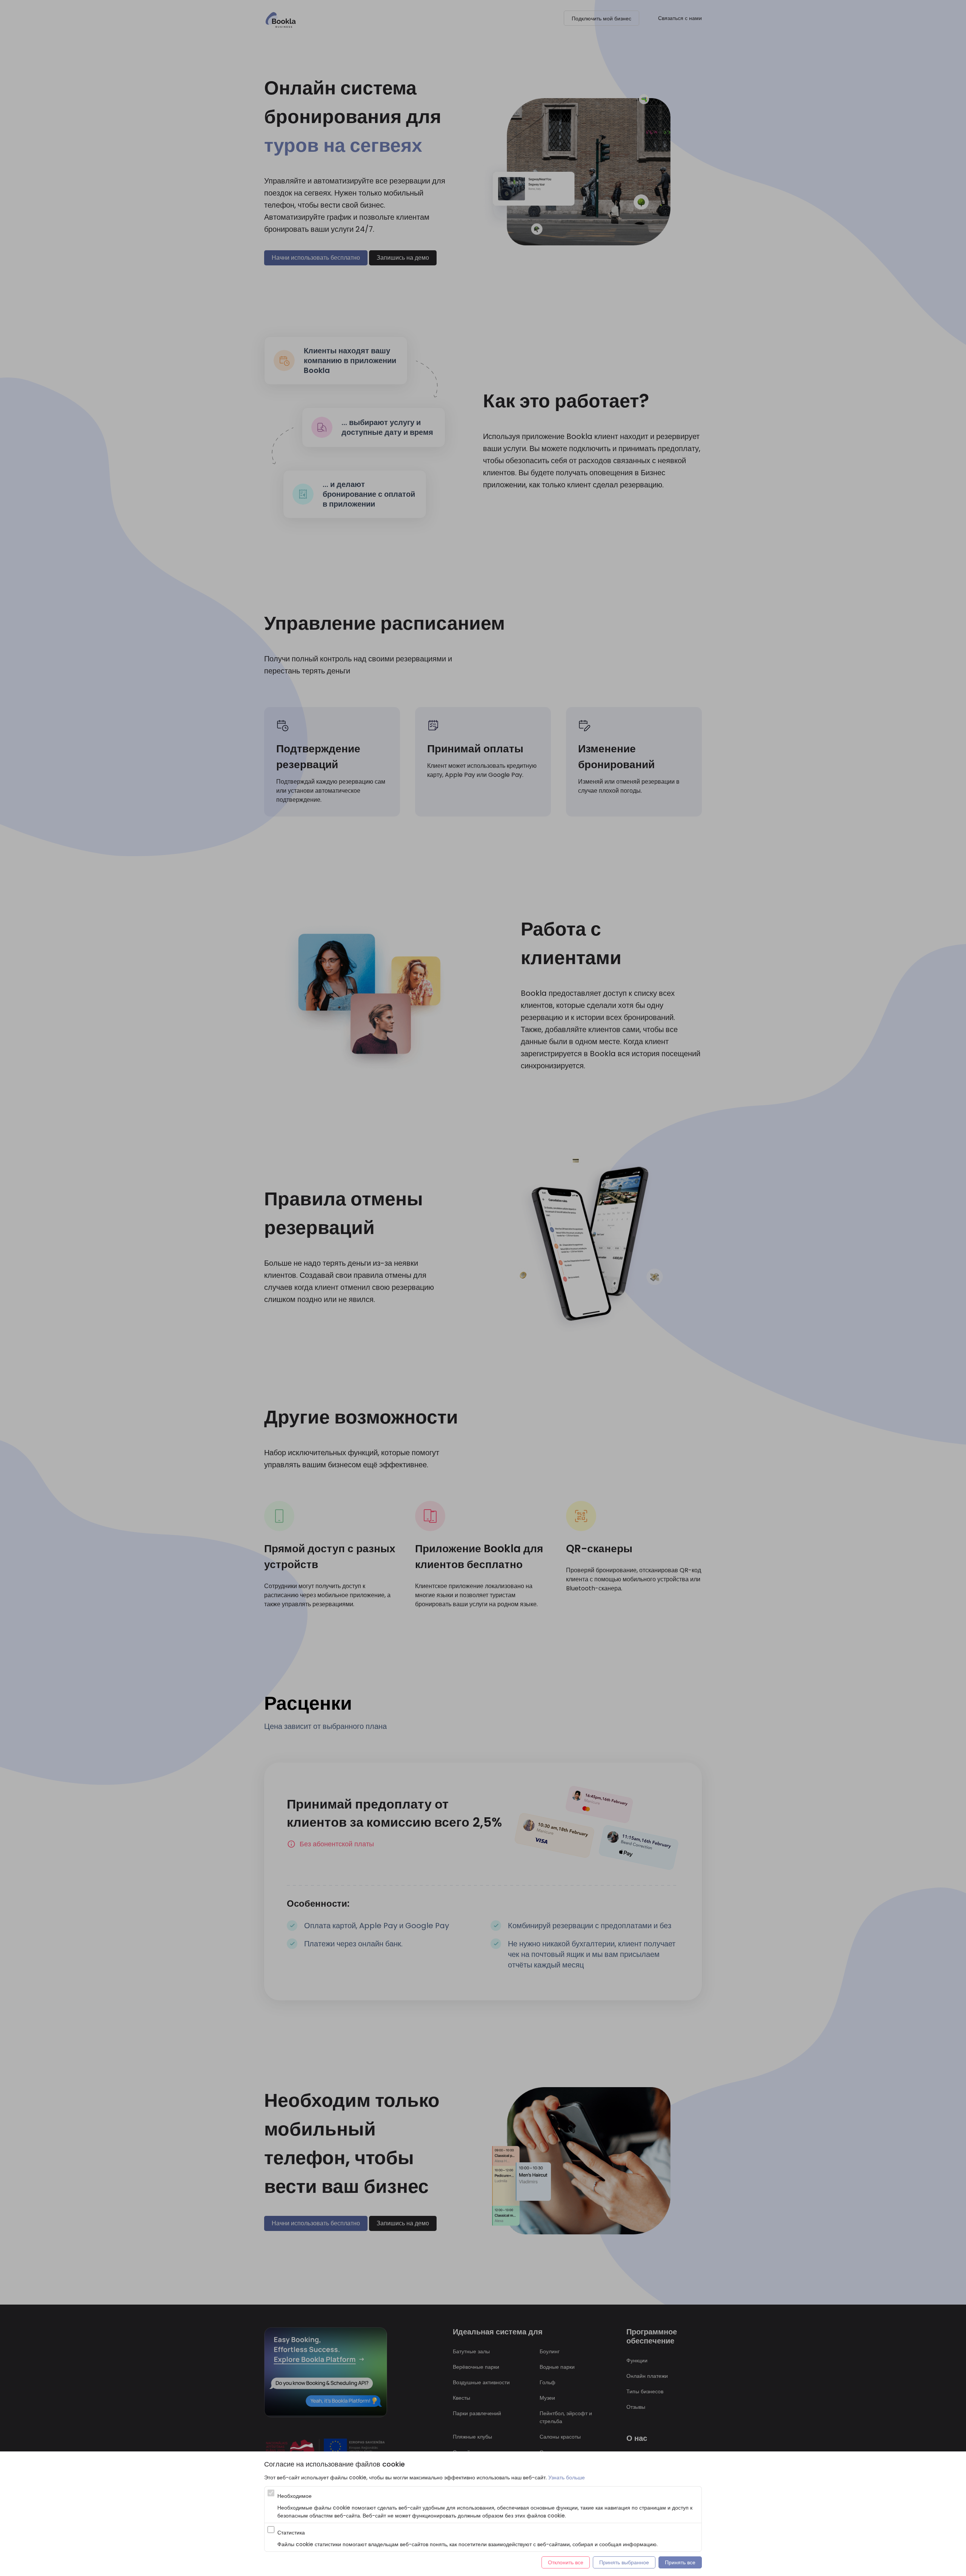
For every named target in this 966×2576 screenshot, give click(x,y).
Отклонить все (566, 2562)
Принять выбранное (624, 2562)
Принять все (680, 2562)
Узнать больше (567, 2477)
